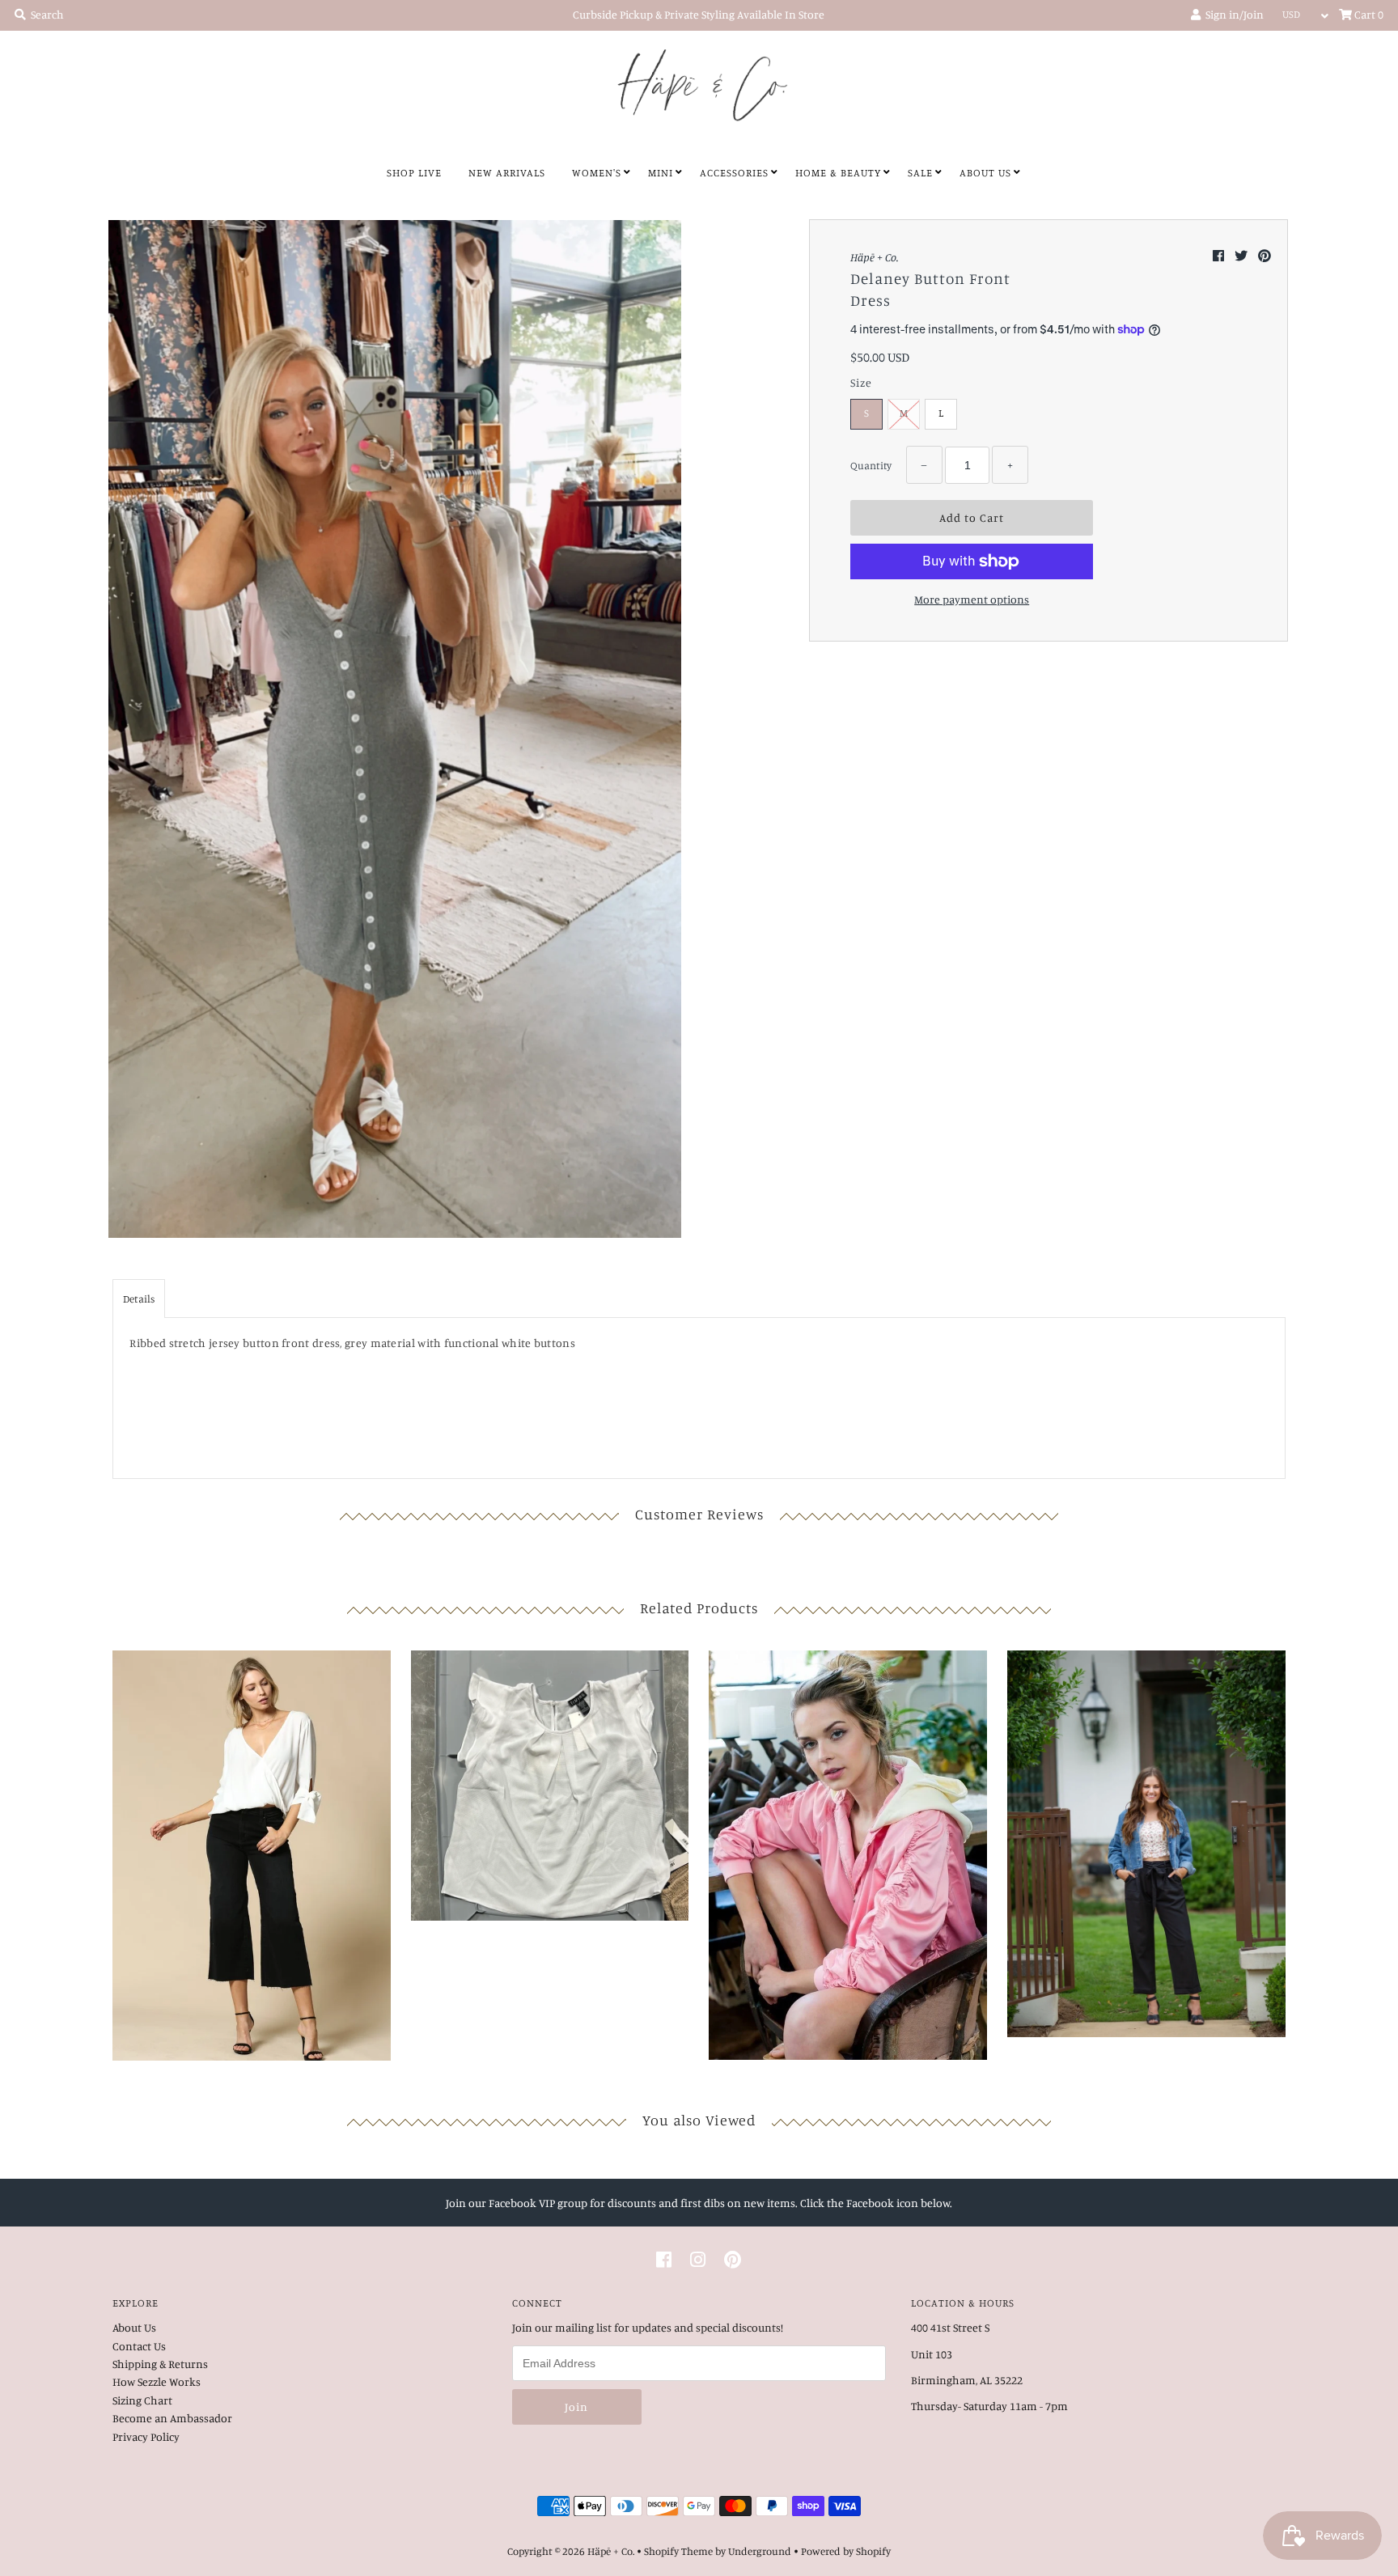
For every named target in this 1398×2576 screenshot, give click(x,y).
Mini (661, 172)
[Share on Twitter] (1242, 256)
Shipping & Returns (160, 2364)
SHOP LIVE (414, 172)
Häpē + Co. (611, 2551)
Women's (597, 172)
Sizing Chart (142, 2400)
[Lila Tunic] (252, 1851)
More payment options (972, 599)
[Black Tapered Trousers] (1146, 1839)
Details (139, 1299)
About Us (985, 172)
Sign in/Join (1232, 14)
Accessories (734, 172)
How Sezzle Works (157, 2381)
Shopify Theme (678, 2551)
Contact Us (139, 2346)
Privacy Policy (146, 2436)
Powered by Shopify (846, 2551)
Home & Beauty (838, 172)
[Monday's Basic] (550, 1782)
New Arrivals (507, 172)
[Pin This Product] (1265, 256)
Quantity (871, 465)
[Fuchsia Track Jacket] (848, 1851)
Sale (920, 172)
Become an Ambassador (172, 2418)
